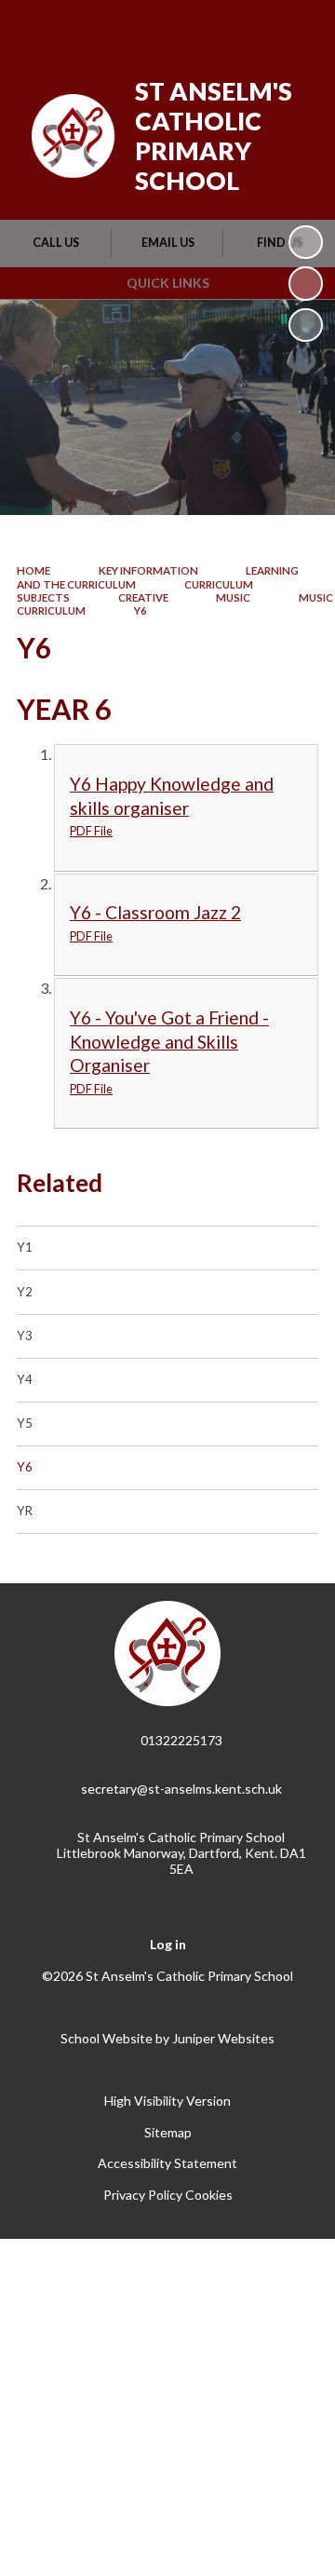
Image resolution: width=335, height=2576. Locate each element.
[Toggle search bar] (248, 26)
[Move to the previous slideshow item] (305, 283)
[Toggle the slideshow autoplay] (305, 242)
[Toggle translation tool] (202, 26)
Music (233, 597)
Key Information (148, 570)
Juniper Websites (223, 2038)
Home (33, 570)
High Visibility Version (167, 2101)
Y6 (141, 610)
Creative (143, 597)
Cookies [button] (209, 2195)
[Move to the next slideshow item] (305, 325)
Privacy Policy (143, 2195)
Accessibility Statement (167, 2163)
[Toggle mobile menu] (297, 26)
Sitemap (168, 2132)
